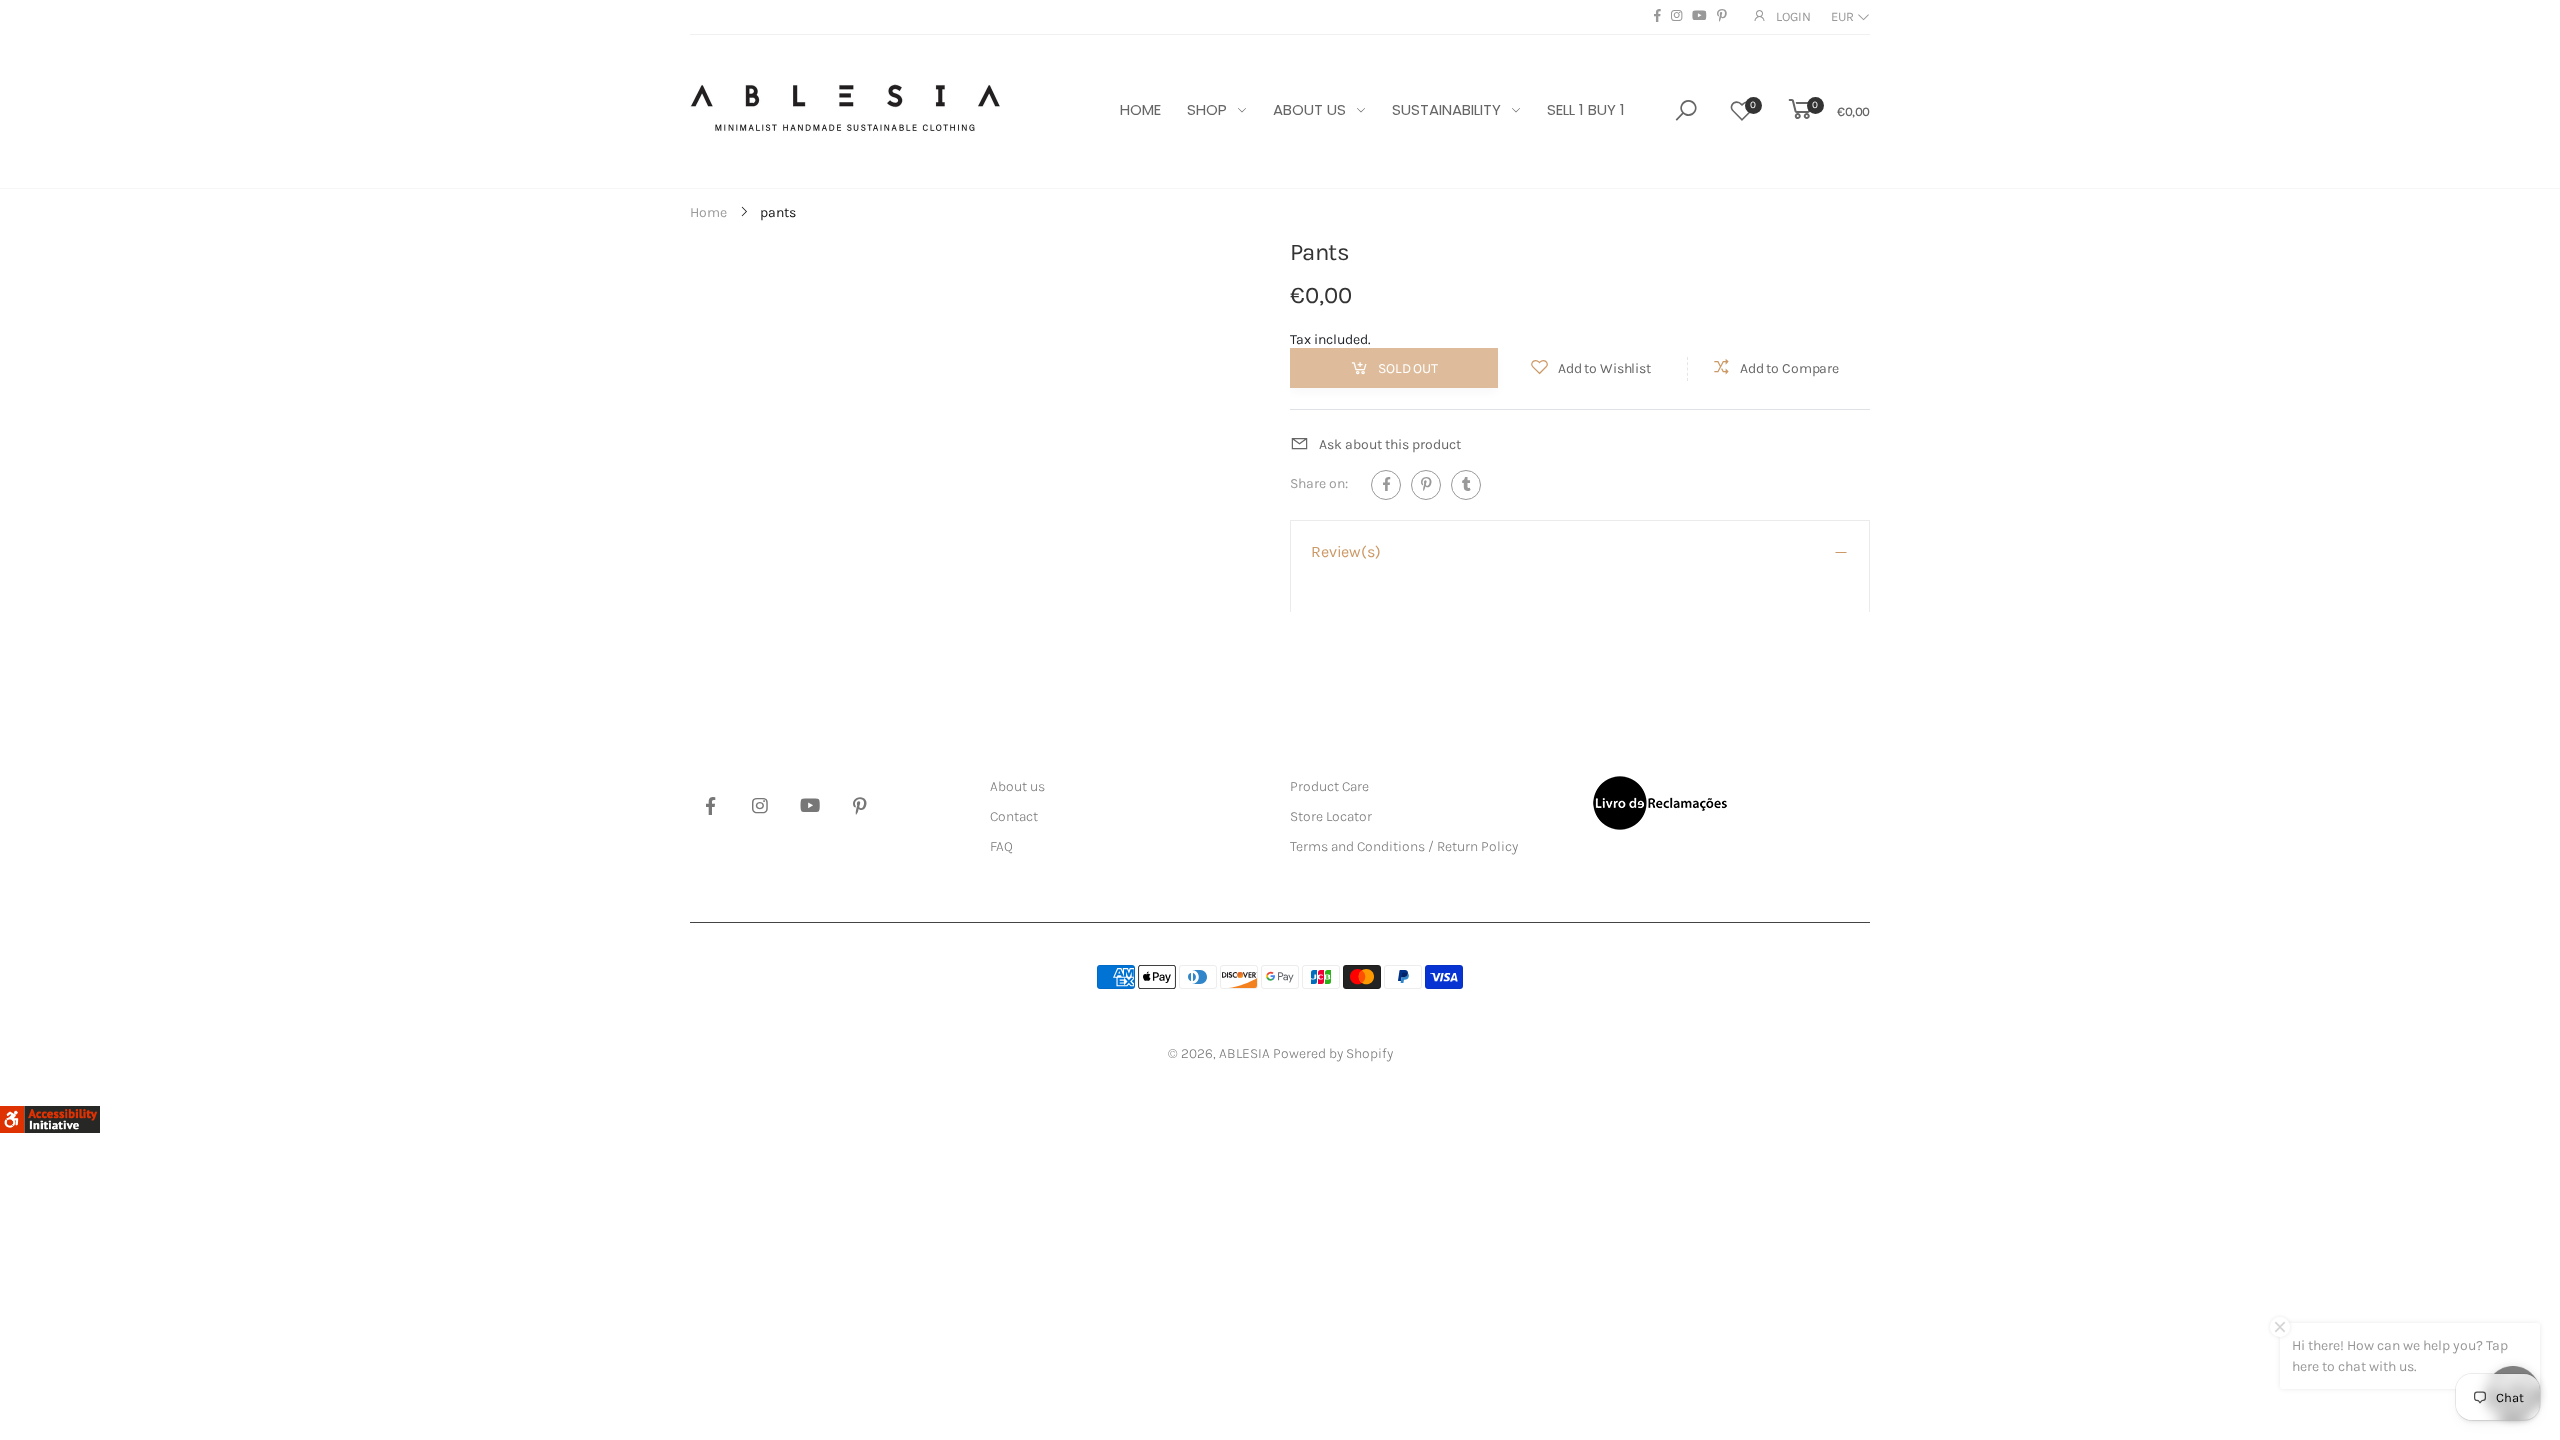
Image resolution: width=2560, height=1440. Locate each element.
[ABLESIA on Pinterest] (1722, 16)
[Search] (1686, 110)
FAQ (1001, 846)
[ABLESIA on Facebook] (1657, 16)
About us (1017, 786)
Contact (1014, 816)
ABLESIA (1244, 1053)
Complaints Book (1660, 803)
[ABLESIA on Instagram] (1676, 16)
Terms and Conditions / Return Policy (1404, 846)
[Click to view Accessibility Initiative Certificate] (50, 1118)
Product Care (1329, 786)
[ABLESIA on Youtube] (1699, 16)
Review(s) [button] (1346, 551)
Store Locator (1331, 816)
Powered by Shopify (1333, 1053)
